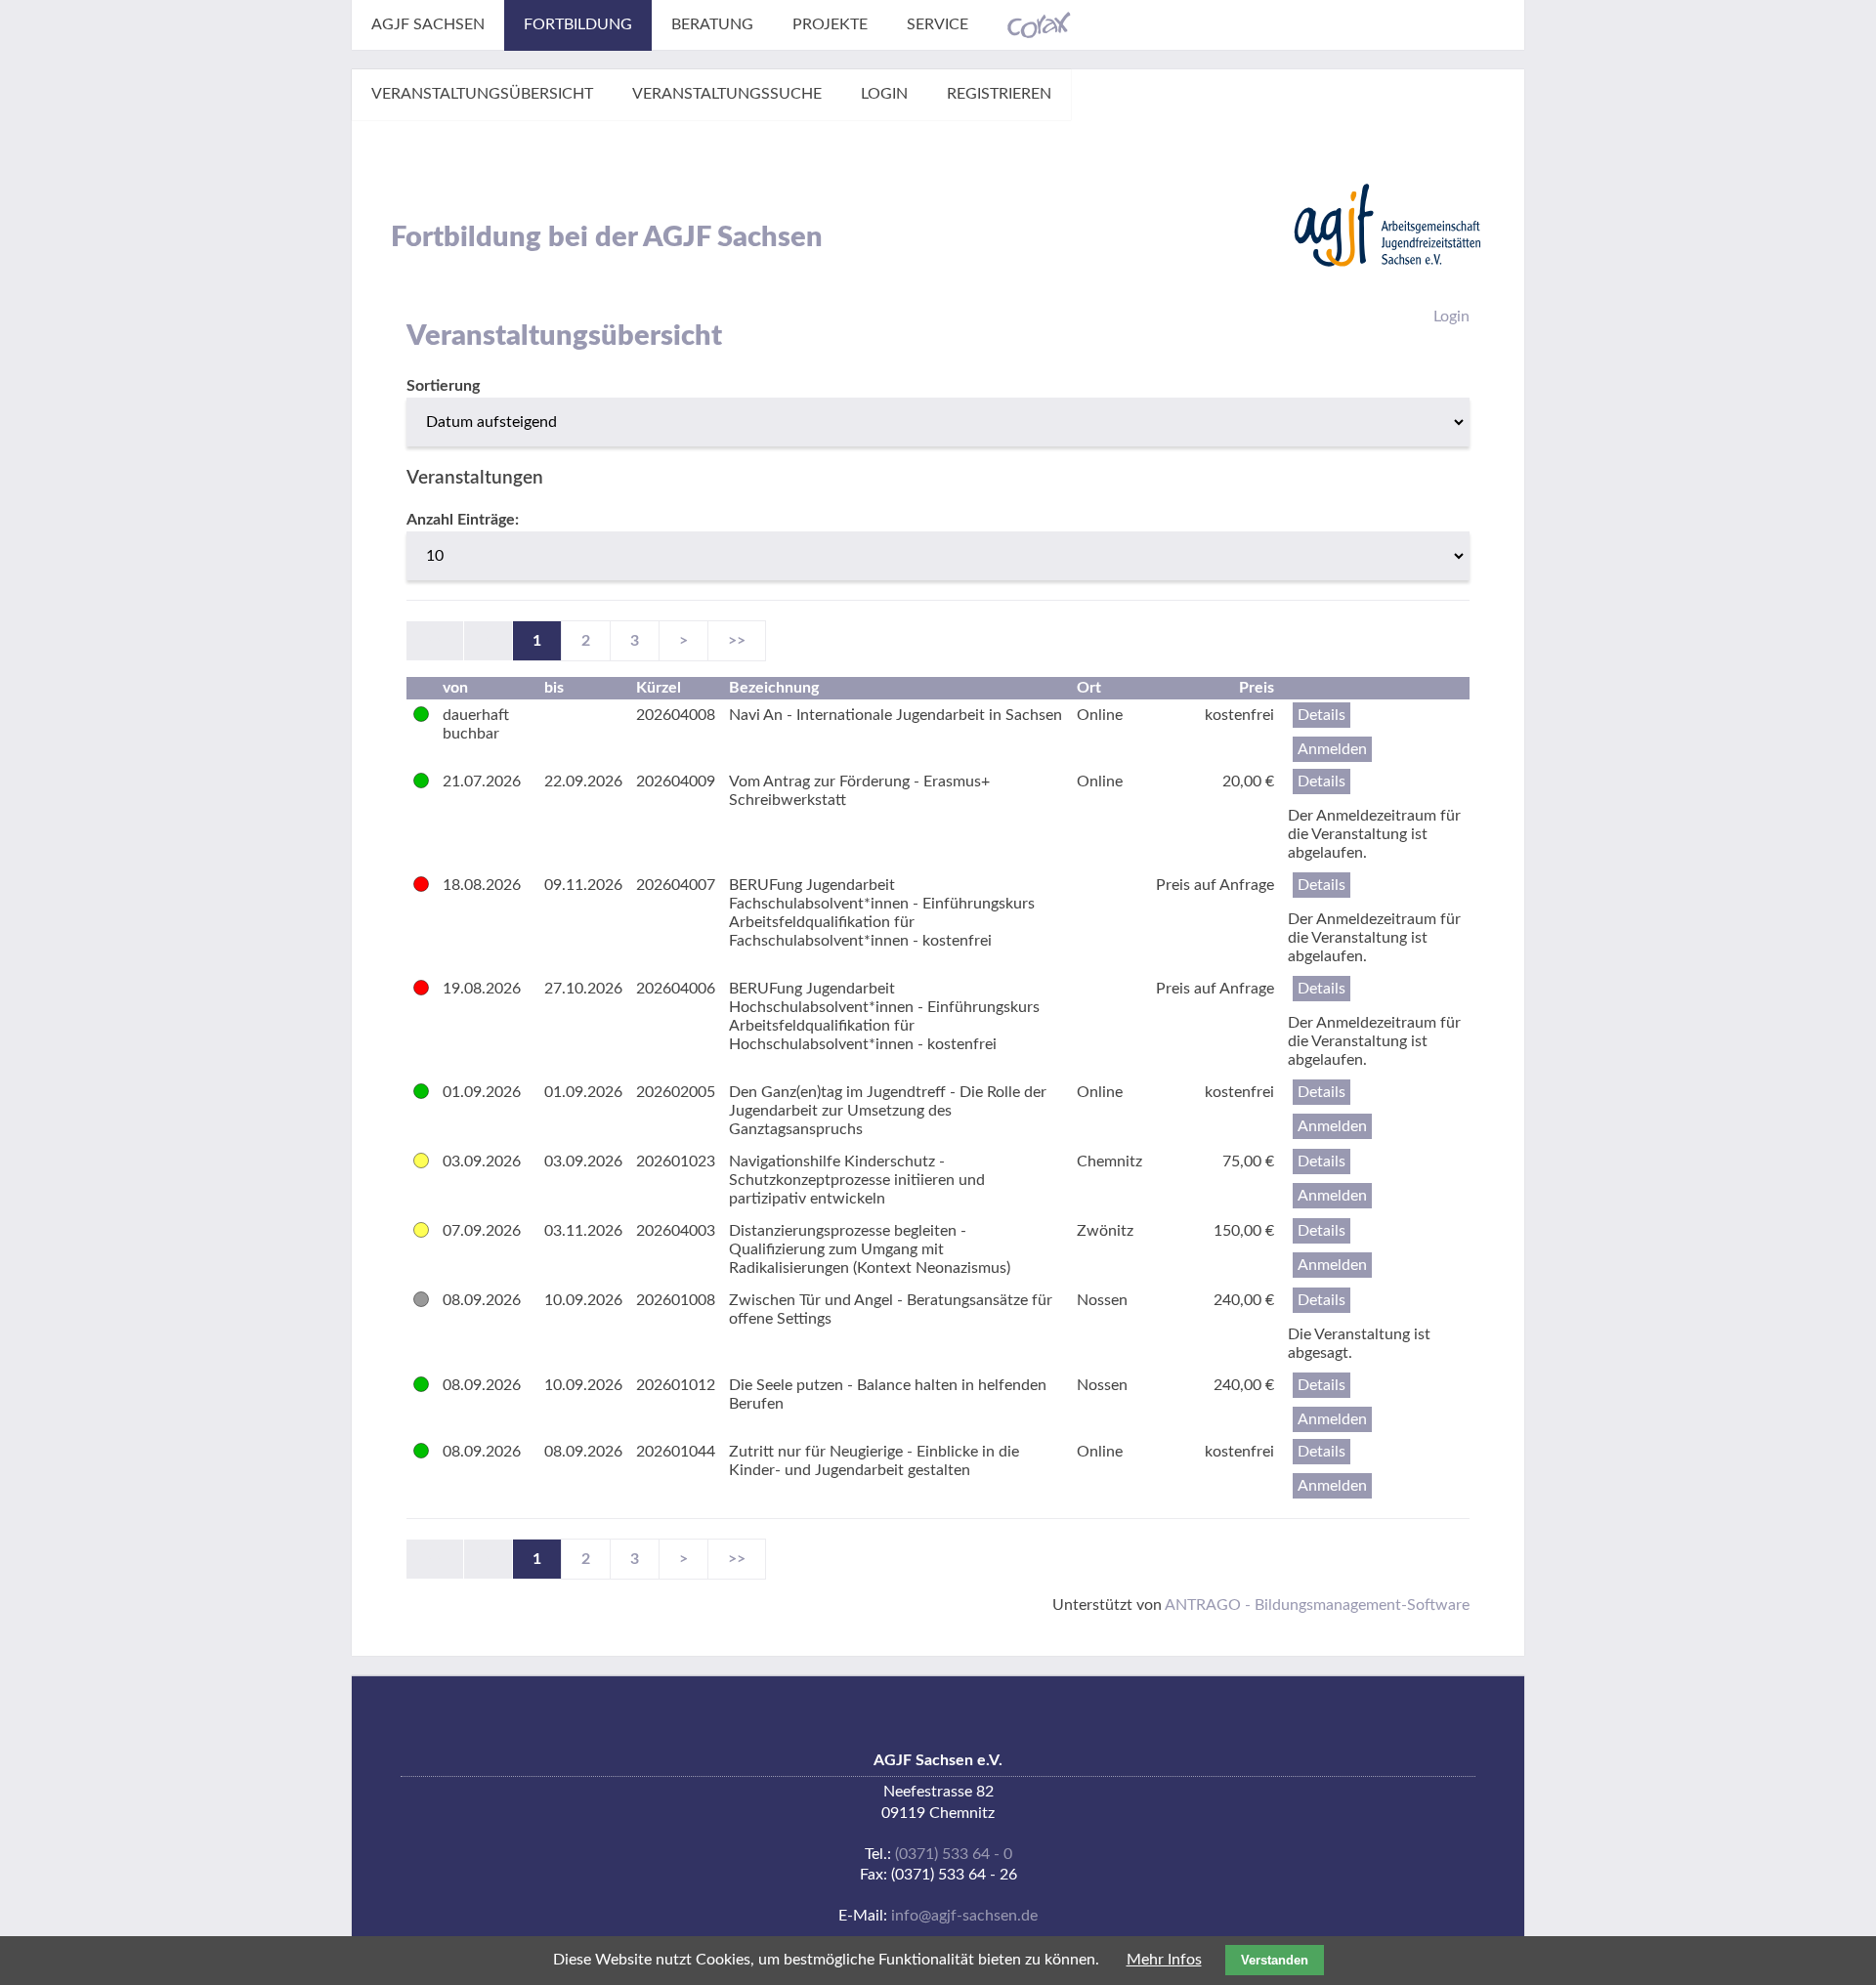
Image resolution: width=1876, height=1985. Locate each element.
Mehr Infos (1164, 1960)
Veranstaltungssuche (727, 94)
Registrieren (999, 94)
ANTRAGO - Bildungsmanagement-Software (1317, 1605)
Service (938, 24)
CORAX (1039, 25)
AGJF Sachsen (428, 24)
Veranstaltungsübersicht (482, 94)
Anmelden (1332, 749)
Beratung (712, 24)
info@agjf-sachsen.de (964, 1916)
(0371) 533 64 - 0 (954, 1854)
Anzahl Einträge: (463, 520)
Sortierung (443, 386)
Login (884, 94)
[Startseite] (1387, 225)
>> (737, 641)
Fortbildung (578, 24)
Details (1322, 715)
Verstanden (1275, 1960)
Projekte (830, 24)
